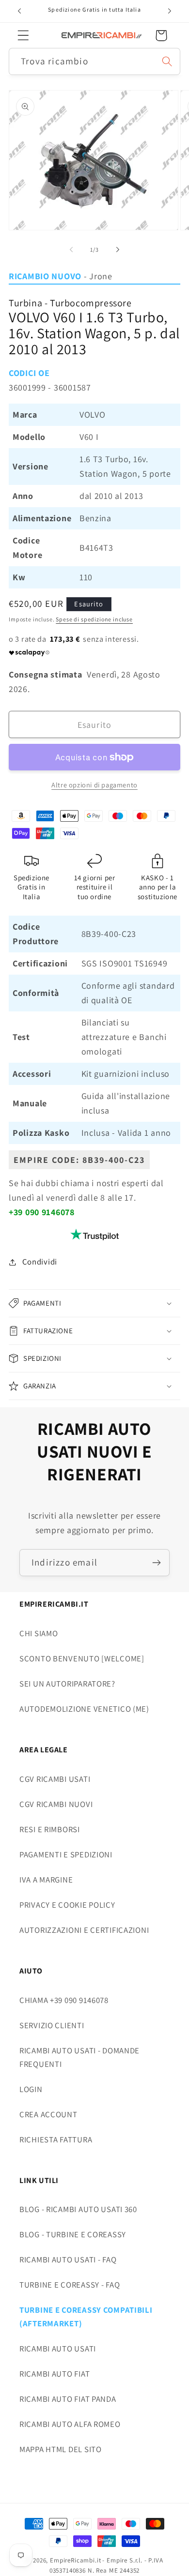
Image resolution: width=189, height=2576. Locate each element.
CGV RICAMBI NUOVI (56, 1804)
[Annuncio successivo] (170, 11)
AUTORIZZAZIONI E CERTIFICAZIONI (84, 1930)
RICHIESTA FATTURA (56, 2139)
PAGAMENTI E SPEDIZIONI (66, 1854)
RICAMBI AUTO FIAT (55, 2374)
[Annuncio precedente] (19, 11)
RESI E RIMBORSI (50, 1829)
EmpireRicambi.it (75, 2560)
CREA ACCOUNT (48, 2114)
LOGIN (31, 2089)
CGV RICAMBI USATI (55, 1779)
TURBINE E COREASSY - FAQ (70, 2285)
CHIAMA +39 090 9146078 (64, 2000)
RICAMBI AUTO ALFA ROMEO (70, 2424)
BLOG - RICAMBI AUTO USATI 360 (78, 2209)
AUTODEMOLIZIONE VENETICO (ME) (84, 1709)
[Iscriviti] (156, 1563)
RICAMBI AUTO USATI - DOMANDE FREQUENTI (79, 2057)
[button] (24, 36)
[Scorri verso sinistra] (71, 250)
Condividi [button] (40, 1262)
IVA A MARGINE (46, 1880)
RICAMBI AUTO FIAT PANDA (68, 2399)
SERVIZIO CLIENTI (52, 2025)
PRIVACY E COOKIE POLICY (67, 1905)
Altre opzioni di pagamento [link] (94, 785)
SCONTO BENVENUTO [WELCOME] (82, 1658)
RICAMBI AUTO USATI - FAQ (68, 2260)
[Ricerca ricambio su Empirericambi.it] (167, 61)
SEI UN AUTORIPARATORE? (67, 1684)
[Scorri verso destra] (118, 250)
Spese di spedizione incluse (94, 619)
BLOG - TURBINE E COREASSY (73, 2234)
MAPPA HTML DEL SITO (61, 2449)
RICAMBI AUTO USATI (58, 2349)
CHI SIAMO (39, 1633)
